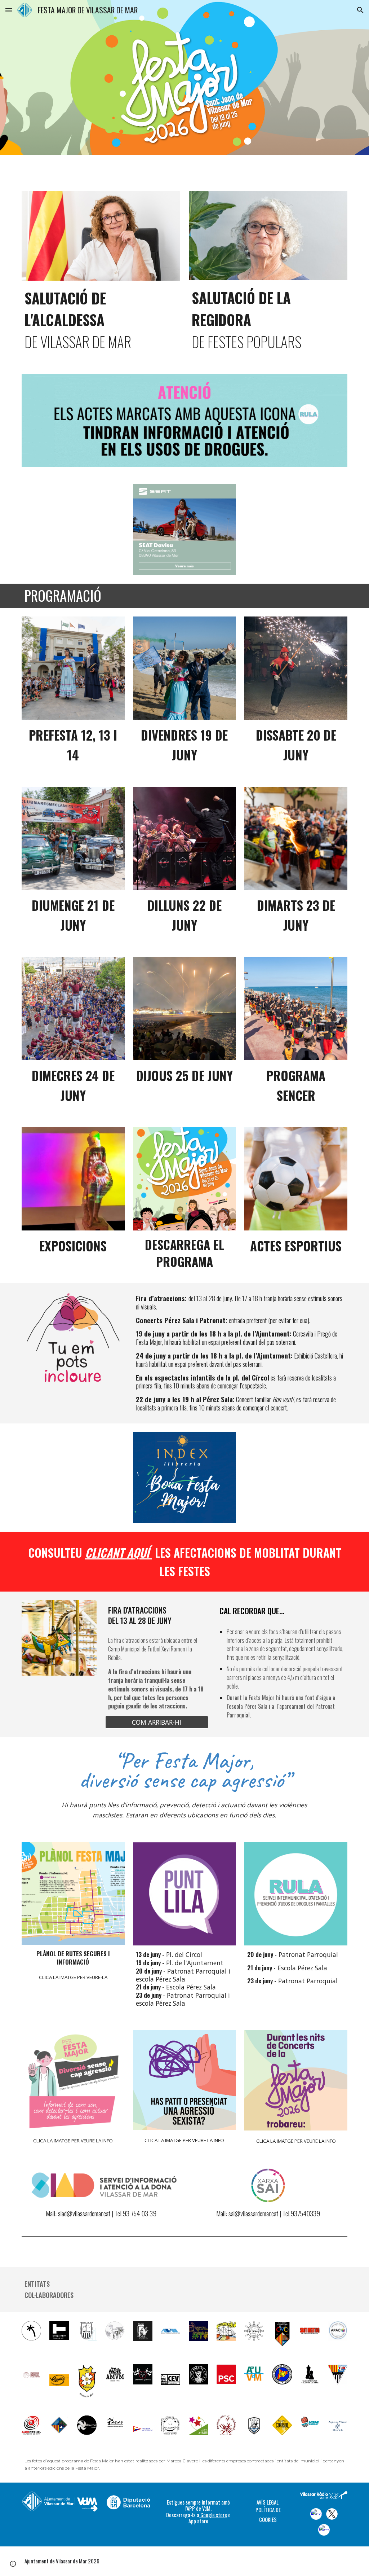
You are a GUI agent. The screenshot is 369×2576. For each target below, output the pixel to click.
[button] (9, 10)
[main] (101, 319)
